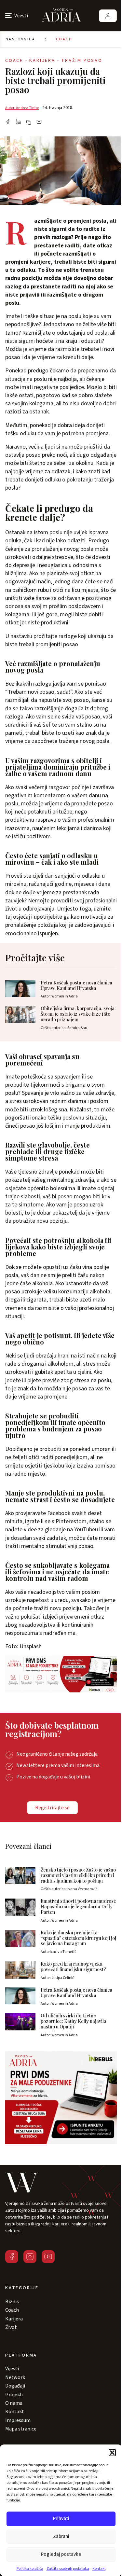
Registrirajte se (52, 1808)
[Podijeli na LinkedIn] (18, 122)
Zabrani (61, 2536)
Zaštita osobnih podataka (68, 2569)
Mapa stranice (21, 2429)
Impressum (18, 2420)
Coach (64, 39)
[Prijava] (108, 16)
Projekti (14, 2395)
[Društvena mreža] (12, 2257)
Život (11, 2327)
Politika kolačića (30, 2569)
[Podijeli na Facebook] (8, 122)
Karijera (14, 2319)
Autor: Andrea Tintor (22, 108)
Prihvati (61, 2519)
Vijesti (12, 2369)
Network (15, 2377)
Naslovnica (20, 39)
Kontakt (99, 2569)
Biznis (12, 2302)
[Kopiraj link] (29, 122)
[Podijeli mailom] (39, 122)
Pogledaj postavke (61, 2554)
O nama (14, 2403)
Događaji (15, 2386)
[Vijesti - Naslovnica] (61, 16)
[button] (112, 2453)
